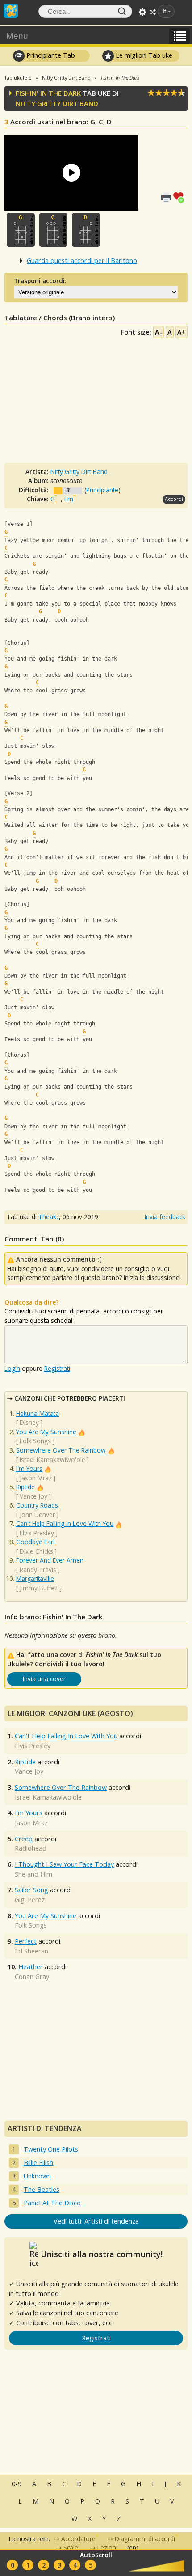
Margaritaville (35, 1578)
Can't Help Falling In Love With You (65, 1523)
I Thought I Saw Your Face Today (64, 1864)
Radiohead (31, 1848)
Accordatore (78, 2539)
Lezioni (107, 2548)
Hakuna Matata (38, 1413)
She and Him (33, 1874)
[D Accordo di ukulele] (86, 230)
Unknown (37, 2176)
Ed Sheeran (31, 1951)
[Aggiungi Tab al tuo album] (180, 196)
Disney (29, 1422)
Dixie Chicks (36, 1551)
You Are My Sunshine (46, 1432)
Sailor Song (31, 1890)
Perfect (26, 1941)
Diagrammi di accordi (145, 2539)
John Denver (37, 1515)
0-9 (17, 2484)
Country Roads (37, 1505)
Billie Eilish (38, 2163)
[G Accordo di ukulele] (21, 230)
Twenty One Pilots (51, 2149)
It (164, 11)
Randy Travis (38, 1570)
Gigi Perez (30, 1900)
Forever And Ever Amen (50, 1560)
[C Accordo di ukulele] (53, 230)
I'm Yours (29, 1468)
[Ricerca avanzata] (142, 12)
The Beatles (42, 2189)
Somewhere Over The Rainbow (61, 1450)
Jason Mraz (36, 1478)
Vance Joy (33, 1496)
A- (159, 332)
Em (69, 499)
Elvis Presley (37, 1533)
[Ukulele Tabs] (11, 10)
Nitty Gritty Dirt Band (57, 103)
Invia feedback (165, 1217)
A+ (182, 332)
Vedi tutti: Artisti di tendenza (96, 2221)
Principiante (102, 490)
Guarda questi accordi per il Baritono (82, 261)
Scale (71, 2548)
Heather (31, 1967)
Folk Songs (35, 1441)
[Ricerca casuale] (153, 12)
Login (12, 1368)
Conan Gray (32, 1976)
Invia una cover (44, 1679)
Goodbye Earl (35, 1542)
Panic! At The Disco (52, 2203)
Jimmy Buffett (39, 1588)
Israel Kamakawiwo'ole (52, 1460)
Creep (24, 1839)
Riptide (25, 1487)
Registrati (57, 1368)
